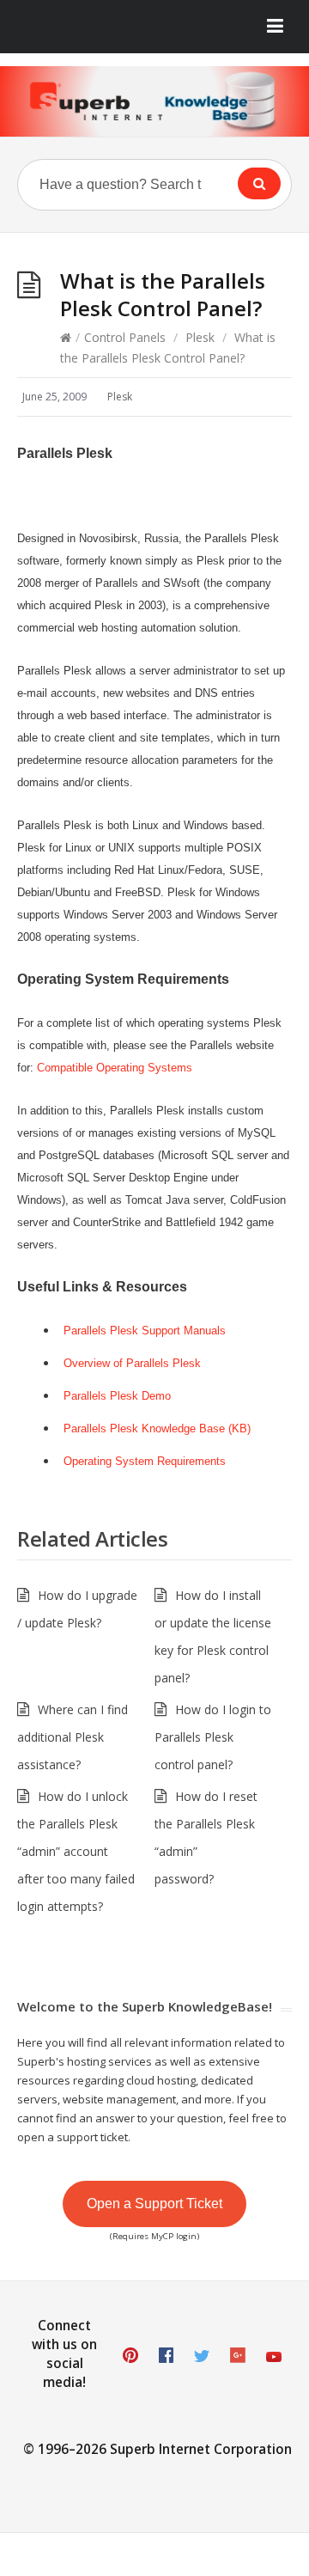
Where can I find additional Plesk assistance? (73, 1737)
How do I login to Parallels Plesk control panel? (213, 1737)
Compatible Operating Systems (115, 1068)
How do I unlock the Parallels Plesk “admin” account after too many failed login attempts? (76, 1851)
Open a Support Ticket (154, 2204)
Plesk (200, 337)
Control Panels (125, 337)
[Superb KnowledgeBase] (154, 101)
